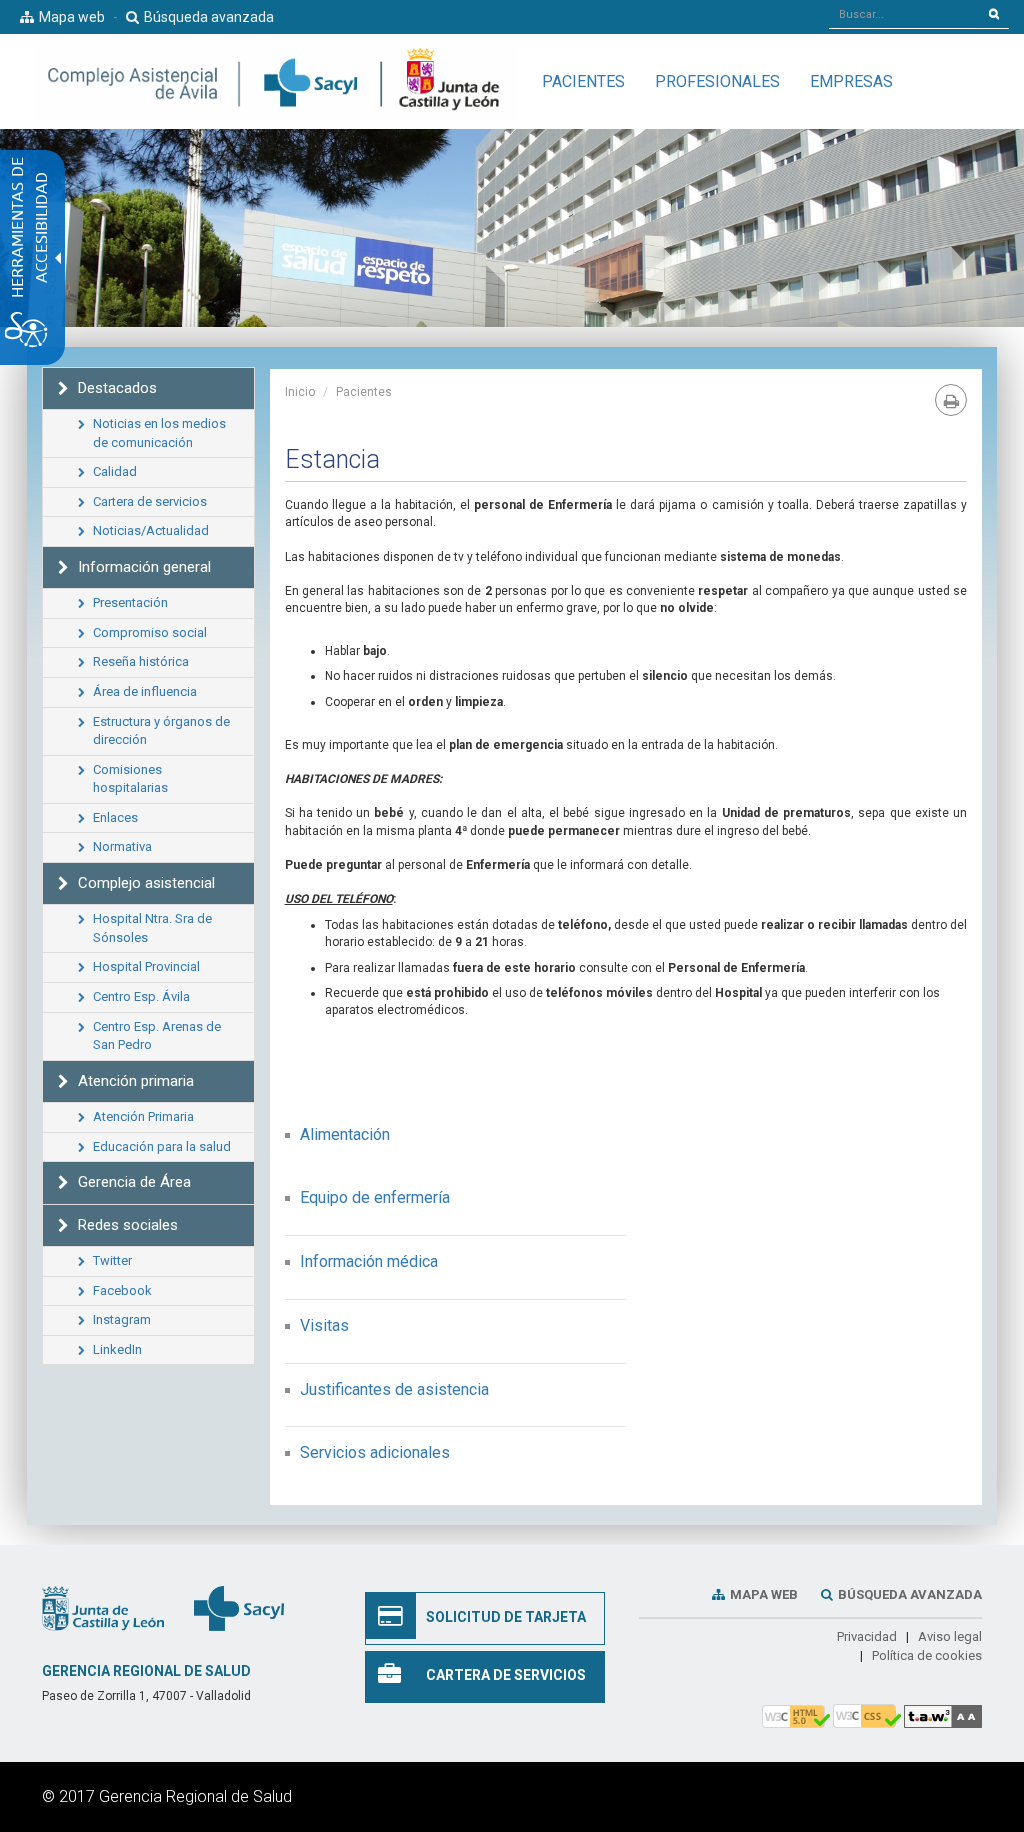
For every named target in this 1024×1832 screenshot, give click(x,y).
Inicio (300, 392)
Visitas (324, 1325)
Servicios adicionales (375, 1452)
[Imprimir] (951, 400)
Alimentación (345, 1134)
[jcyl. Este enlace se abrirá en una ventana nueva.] (103, 1608)
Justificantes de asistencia (394, 1389)
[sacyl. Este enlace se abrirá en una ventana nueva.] (239, 1608)
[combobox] (904, 14)
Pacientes (364, 392)
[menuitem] (583, 81)
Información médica (369, 1261)
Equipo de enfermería (375, 1197)
